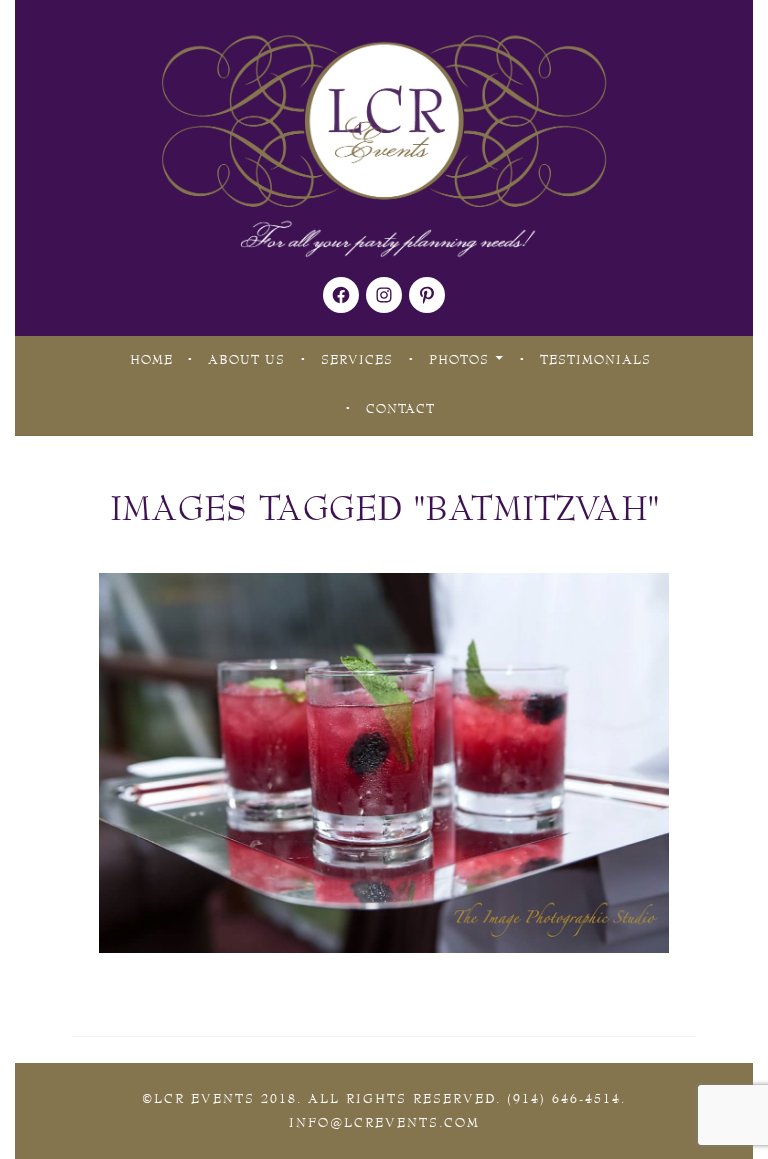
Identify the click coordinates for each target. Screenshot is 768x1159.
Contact (400, 409)
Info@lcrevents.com (384, 1123)
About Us (246, 360)
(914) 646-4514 (564, 1099)
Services (357, 360)
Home (151, 360)
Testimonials (595, 360)
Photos (459, 360)
